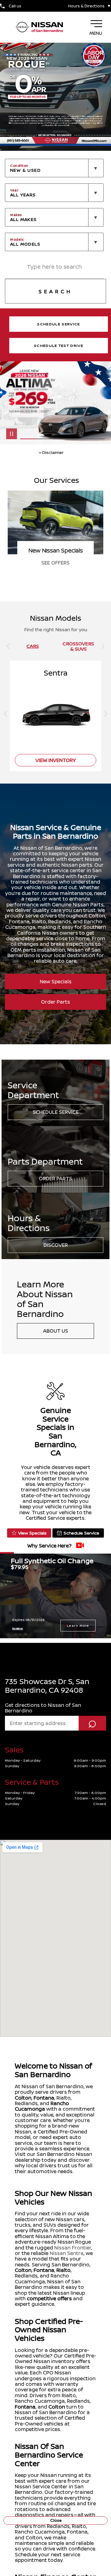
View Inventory (56, 760)
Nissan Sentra (67, 2253)
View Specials (32, 1533)
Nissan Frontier (73, 2248)
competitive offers (49, 2298)
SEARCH (55, 291)
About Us (56, 1331)
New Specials (56, 981)
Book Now (56, 563)
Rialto (64, 2270)
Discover (56, 1245)
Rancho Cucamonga (42, 2106)
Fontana (44, 2098)
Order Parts (55, 1002)
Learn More (78, 1626)
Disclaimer (18, 1628)
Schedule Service (56, 1112)
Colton (23, 2098)
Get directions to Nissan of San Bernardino (43, 1708)
